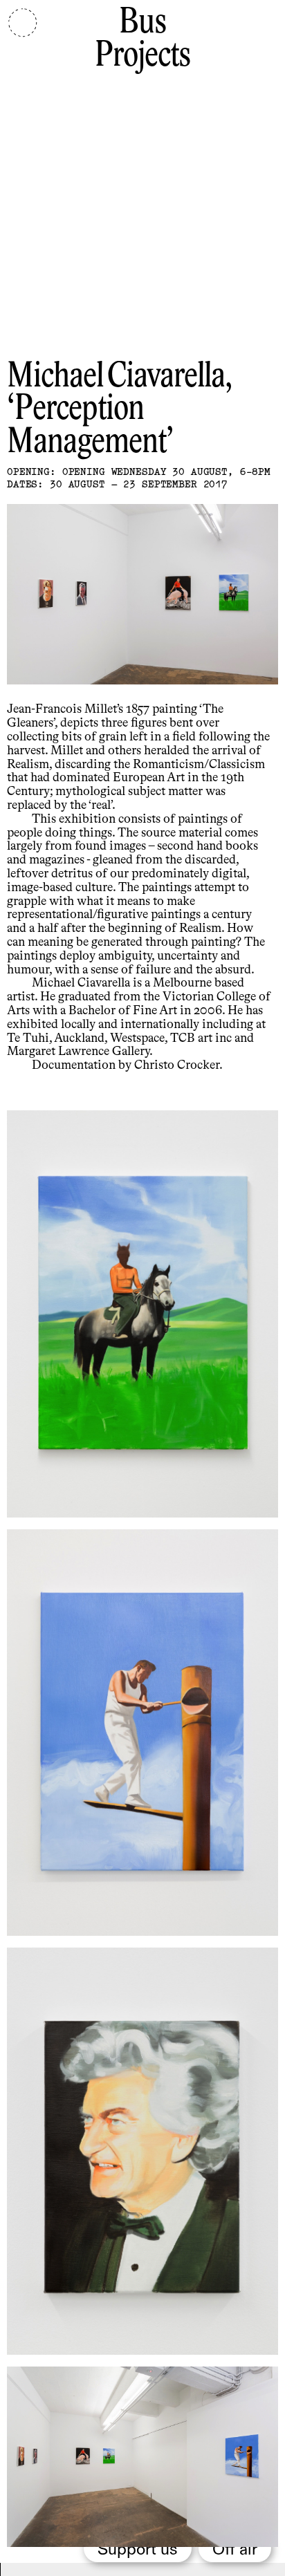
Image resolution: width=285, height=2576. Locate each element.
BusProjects (142, 40)
